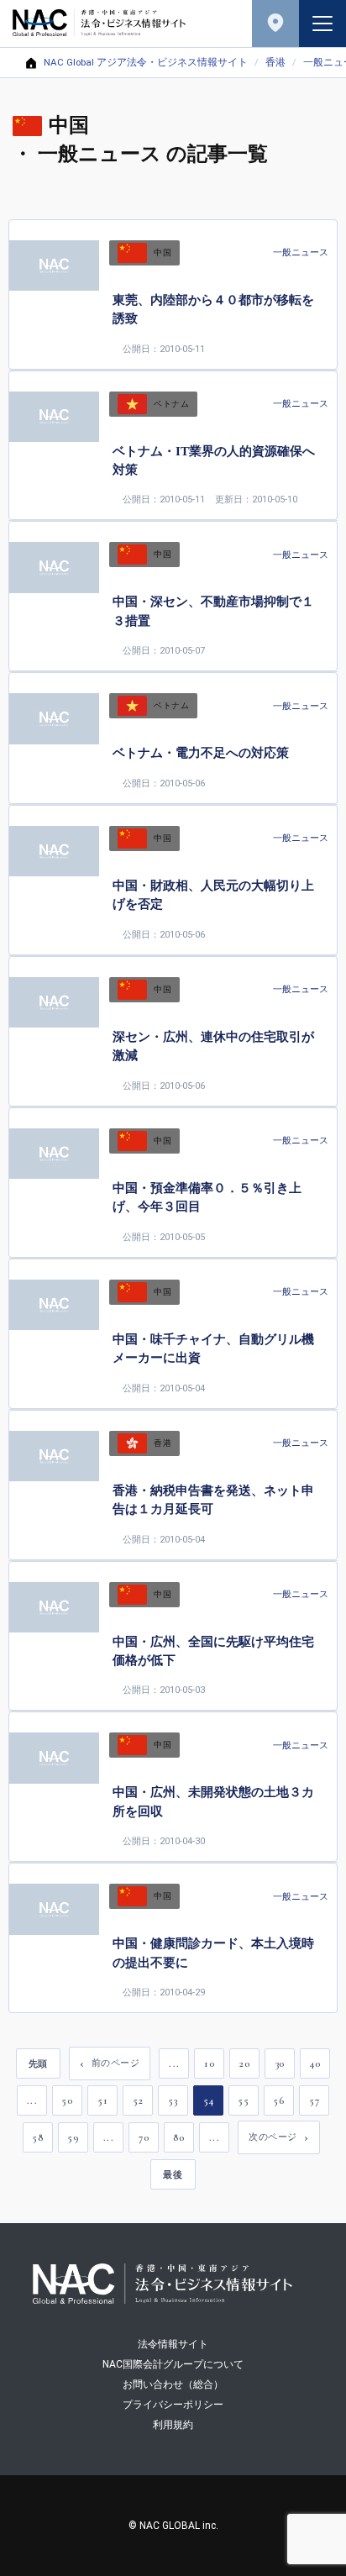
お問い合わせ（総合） (173, 2384)
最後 (173, 2174)
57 (314, 2100)
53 (173, 2100)
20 (244, 2063)
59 (73, 2137)
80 (178, 2137)
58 (37, 2137)
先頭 (38, 2063)
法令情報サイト (173, 2344)
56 (278, 2100)
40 (315, 2063)
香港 (275, 63)
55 (243, 2100)
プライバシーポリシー (173, 2405)
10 (209, 2063)
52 (138, 2100)
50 (67, 2100)
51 (102, 2100)
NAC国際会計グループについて (173, 2364)
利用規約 (173, 2425)
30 (280, 2063)
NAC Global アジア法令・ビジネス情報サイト (146, 63)
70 (144, 2137)
